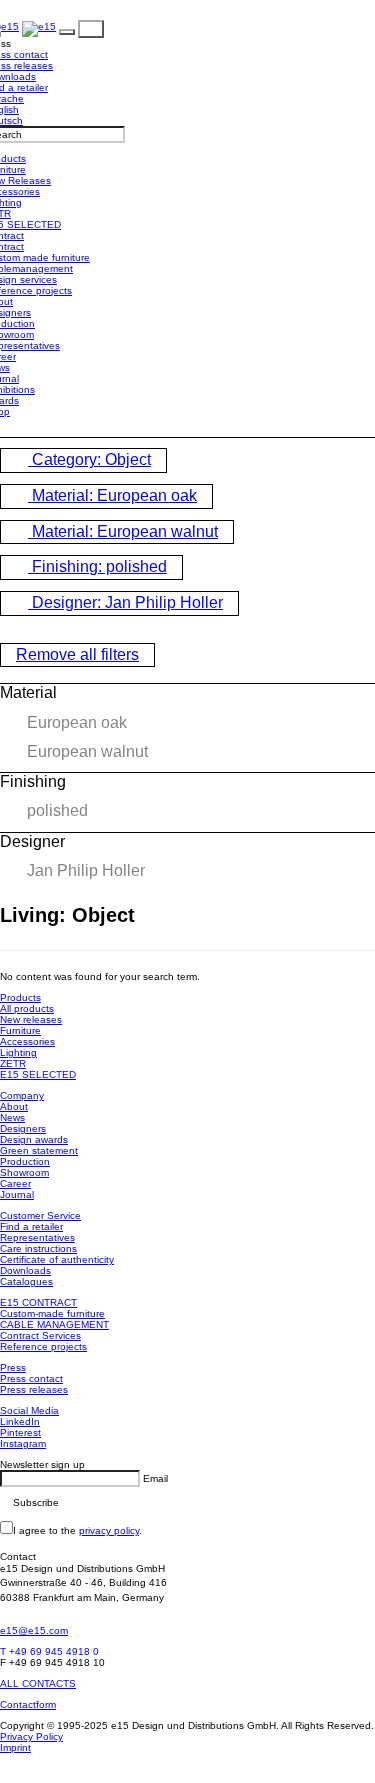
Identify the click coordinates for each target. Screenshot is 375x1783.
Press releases (34, 1389)
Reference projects (43, 1346)
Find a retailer (31, 1226)
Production (25, 1161)
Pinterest (20, 1432)
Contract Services (40, 1335)
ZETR (13, 1063)
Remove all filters (77, 654)
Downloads (25, 1270)
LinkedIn (20, 1421)
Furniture (20, 1030)
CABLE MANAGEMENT (54, 1324)
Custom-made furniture (52, 1313)
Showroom (24, 1172)
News (12, 1117)
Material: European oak (112, 495)
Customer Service (40, 1215)
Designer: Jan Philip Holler (125, 602)
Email (155, 1478)
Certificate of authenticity (57, 1259)
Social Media (29, 1410)
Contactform (28, 1704)
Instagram (23, 1443)
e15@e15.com (34, 1630)
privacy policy (109, 1530)
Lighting (18, 1052)
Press (13, 1367)
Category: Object (89, 459)
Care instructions (38, 1248)
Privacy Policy (31, 1736)
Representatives (37, 1237)
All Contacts (38, 1683)
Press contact (31, 1378)
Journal (17, 1194)
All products (27, 1008)
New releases (31, 1019)
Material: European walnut (123, 531)
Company (22, 1095)
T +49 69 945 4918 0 (49, 1651)
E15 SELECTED (38, 1074)
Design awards (34, 1139)
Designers (23, 1128)
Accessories (27, 1041)
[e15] (39, 28)
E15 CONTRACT (38, 1302)
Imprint (15, 1747)
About (14, 1106)
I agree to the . (77, 1530)
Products (20, 997)
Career (15, 1183)
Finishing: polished (97, 566)
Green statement (39, 1150)
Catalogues (26, 1281)
